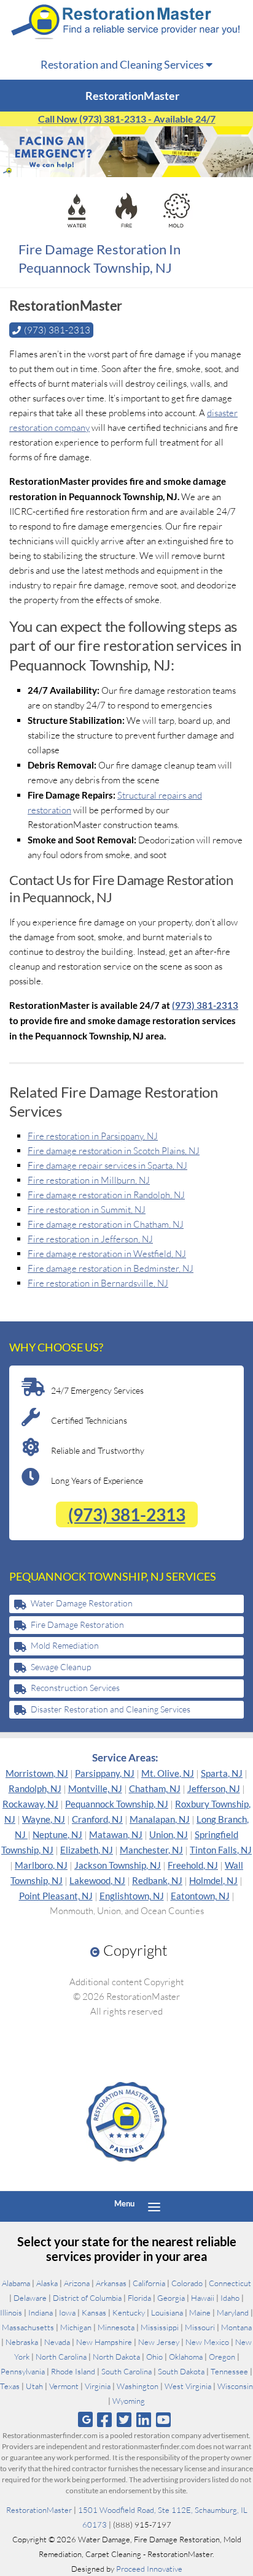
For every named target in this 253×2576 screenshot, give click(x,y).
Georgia (171, 2298)
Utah (34, 2386)
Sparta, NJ (222, 1773)
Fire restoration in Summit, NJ (87, 1210)
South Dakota (181, 2371)
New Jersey (159, 2342)
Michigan (76, 2327)
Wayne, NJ (44, 1819)
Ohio (154, 2357)
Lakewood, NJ (97, 1880)
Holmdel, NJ (213, 1880)
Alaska (47, 2283)
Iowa (67, 2312)
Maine (200, 2312)
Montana (236, 2327)
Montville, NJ (95, 1788)
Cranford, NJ (97, 1819)
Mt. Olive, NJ (168, 1773)
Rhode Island (73, 2371)
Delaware (30, 2298)
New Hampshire (104, 2342)
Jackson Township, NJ (118, 1865)
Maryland (233, 2312)
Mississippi (160, 2327)
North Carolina (61, 2357)
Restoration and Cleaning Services (123, 64)
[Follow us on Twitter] (124, 2419)
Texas (10, 2386)
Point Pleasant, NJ (56, 1896)
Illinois (11, 2312)
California (149, 2283)
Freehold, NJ (193, 1865)
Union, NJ (169, 1834)
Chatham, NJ (155, 1788)
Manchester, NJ (151, 1850)
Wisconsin (235, 2386)
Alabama (16, 2283)
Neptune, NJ (57, 1834)
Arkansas (111, 2283)
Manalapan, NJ (160, 1819)
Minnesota (116, 2327)
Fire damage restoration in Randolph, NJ (106, 1195)
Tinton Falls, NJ (221, 1850)
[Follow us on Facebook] (104, 2419)
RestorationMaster (39, 2510)
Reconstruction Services (75, 1688)
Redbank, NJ (157, 1880)
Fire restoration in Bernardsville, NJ (98, 1283)
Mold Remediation (65, 1645)
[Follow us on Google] (85, 2419)
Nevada (57, 2342)
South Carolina (126, 2371)
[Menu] (154, 2206)
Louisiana (167, 2312)
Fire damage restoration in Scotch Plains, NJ (114, 1151)
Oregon (222, 2357)
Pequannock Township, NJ (117, 1804)
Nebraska (22, 2342)
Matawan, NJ (116, 1834)
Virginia (98, 2386)
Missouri (200, 2327)
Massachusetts (28, 2327)
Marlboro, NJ (41, 1865)
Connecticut (230, 2283)
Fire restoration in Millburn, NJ (89, 1180)
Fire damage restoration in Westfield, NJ (107, 1254)
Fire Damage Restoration (77, 1624)
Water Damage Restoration (82, 1603)
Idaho (230, 2298)
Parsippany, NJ (105, 1773)
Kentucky (129, 2312)
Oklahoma (186, 2357)
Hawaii (203, 2298)
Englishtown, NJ (132, 1896)
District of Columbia (87, 2298)
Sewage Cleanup (61, 1667)
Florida (139, 2298)
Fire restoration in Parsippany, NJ (93, 1136)
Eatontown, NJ (200, 1896)
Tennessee (229, 2371)
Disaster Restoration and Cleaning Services (111, 1709)
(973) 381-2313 (205, 1005)
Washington (138, 2386)
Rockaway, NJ (30, 1804)
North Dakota (116, 2357)
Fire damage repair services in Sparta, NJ (107, 1165)
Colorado (187, 2283)
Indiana (41, 2312)
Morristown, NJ (37, 1773)
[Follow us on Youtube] (164, 2419)
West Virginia (188, 2386)
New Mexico (207, 2342)
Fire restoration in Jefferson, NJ (90, 1239)
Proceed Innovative (149, 2569)
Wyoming (129, 2401)
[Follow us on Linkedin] (144, 2419)
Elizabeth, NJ (87, 1850)
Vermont (64, 2386)
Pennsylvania (23, 2371)
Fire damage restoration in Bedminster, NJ (111, 1268)
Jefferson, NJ (214, 1788)
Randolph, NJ (35, 1788)
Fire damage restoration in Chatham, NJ (106, 1224)
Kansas (94, 2312)
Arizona (77, 2283)
